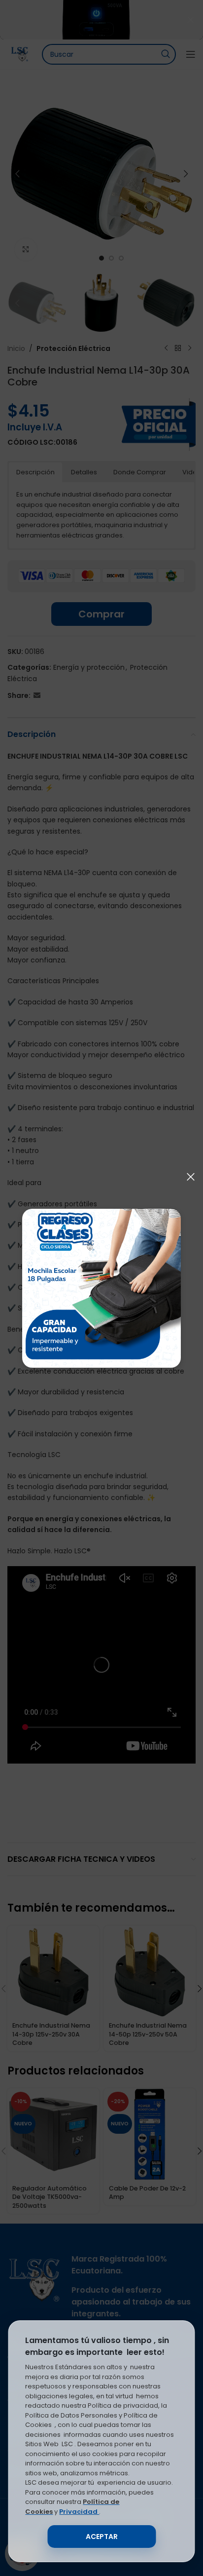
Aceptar (102, 2537)
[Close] (191, 1177)
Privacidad (79, 2512)
